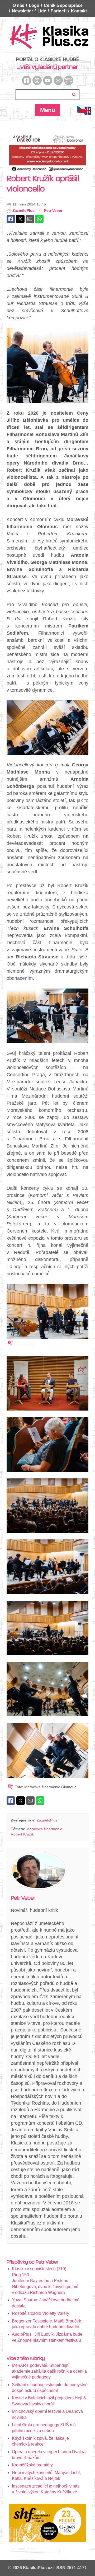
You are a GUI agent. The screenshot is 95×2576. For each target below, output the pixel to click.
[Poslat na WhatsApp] (39, 219)
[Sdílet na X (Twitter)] (20, 219)
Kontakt (79, 11)
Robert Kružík (22, 1834)
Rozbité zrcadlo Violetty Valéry (41, 2313)
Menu (47, 110)
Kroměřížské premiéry (32, 2465)
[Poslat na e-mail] (30, 219)
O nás (18, 5)
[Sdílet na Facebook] (11, 219)
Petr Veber (53, 210)
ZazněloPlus (23, 210)
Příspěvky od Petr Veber (32, 2262)
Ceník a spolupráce (63, 5)
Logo (34, 5)
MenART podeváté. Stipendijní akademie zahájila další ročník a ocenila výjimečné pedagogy (49, 2371)
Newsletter (22, 11)
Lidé (42, 11)
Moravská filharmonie (44, 1829)
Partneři (59, 11)
